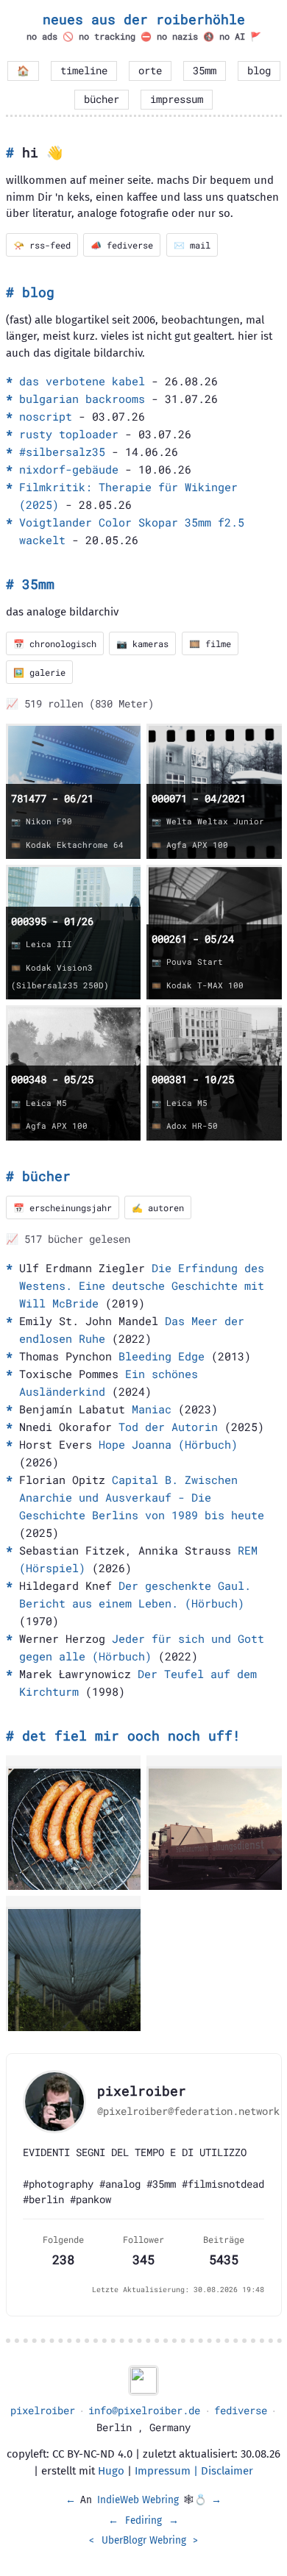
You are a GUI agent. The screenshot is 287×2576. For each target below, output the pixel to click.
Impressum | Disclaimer (194, 2471)
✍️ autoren (158, 1207)
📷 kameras (142, 643)
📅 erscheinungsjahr (63, 1207)
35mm (205, 71)
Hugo (111, 2471)
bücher (102, 99)
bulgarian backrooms (82, 399)
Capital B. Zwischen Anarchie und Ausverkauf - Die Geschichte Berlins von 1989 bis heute (142, 1497)
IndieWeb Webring (138, 2500)
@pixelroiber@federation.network (188, 2111)
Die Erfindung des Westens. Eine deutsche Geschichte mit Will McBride (142, 1285)
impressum (177, 99)
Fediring (143, 2520)
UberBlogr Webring (144, 2540)
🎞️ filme (210, 643)
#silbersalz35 (62, 452)
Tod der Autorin (168, 1427)
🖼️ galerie (39, 672)
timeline (84, 71)
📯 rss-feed (42, 245)
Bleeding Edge (162, 1356)
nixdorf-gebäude (69, 469)
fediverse (241, 2411)
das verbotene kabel (82, 381)
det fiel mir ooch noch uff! (131, 1735)
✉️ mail (192, 245)
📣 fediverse (122, 245)
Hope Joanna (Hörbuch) (168, 1444)
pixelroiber (43, 2411)
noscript (46, 416)
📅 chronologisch (55, 643)
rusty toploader (69, 434)
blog (259, 71)
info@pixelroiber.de (144, 2411)
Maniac (152, 1409)
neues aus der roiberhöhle (144, 19)
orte (150, 71)
